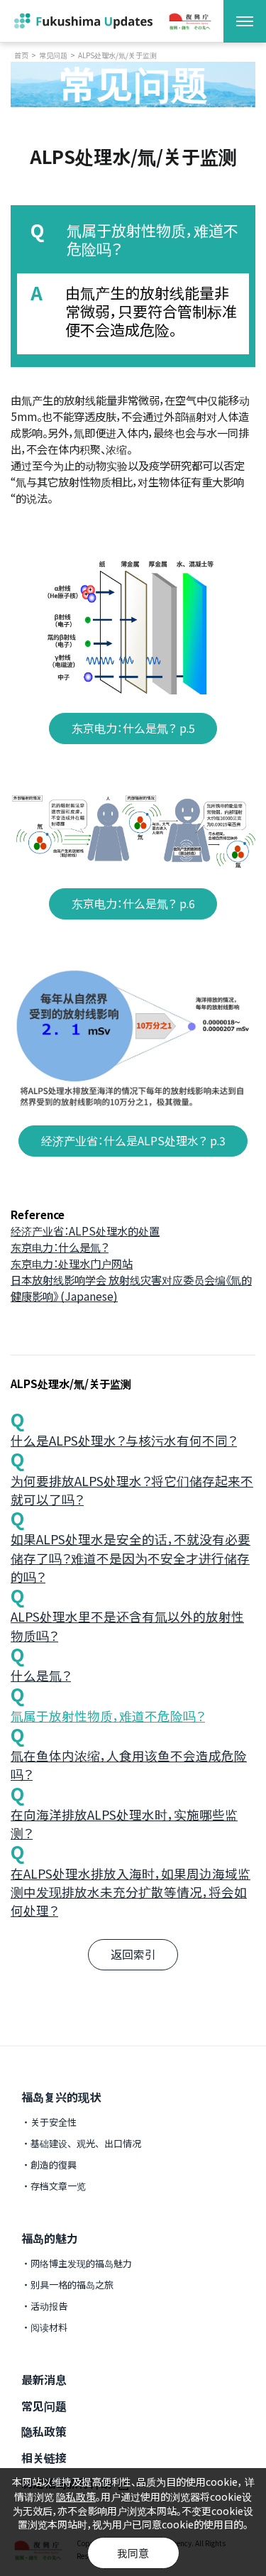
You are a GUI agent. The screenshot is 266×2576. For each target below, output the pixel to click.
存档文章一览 (58, 2186)
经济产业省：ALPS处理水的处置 (85, 1230)
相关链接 (44, 2457)
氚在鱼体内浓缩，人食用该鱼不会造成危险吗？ (129, 1765)
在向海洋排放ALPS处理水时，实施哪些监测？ (124, 1824)
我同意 (133, 2553)
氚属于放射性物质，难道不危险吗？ (108, 1716)
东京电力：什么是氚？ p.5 (133, 728)
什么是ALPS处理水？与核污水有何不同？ (124, 1440)
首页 (21, 55)
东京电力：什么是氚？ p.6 (133, 904)
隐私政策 (44, 2431)
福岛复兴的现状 (61, 2097)
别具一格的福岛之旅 (72, 2285)
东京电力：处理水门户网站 (72, 1263)
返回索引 (133, 1954)
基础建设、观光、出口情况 (86, 2143)
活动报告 (49, 2306)
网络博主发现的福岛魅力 (81, 2263)
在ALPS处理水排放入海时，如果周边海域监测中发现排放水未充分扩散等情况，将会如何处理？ (131, 1892)
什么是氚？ (41, 1675)
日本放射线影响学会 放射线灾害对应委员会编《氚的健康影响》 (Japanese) (131, 1288)
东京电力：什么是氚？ (60, 1247)
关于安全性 (54, 2122)
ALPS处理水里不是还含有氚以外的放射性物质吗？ (127, 1626)
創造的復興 (54, 2165)
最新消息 (44, 2379)
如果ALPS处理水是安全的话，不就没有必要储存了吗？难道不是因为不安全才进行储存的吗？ (131, 1558)
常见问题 (53, 55)
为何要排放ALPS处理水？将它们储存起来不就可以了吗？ (132, 1490)
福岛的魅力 (50, 2238)
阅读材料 (49, 2327)
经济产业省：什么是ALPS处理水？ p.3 (133, 1141)
